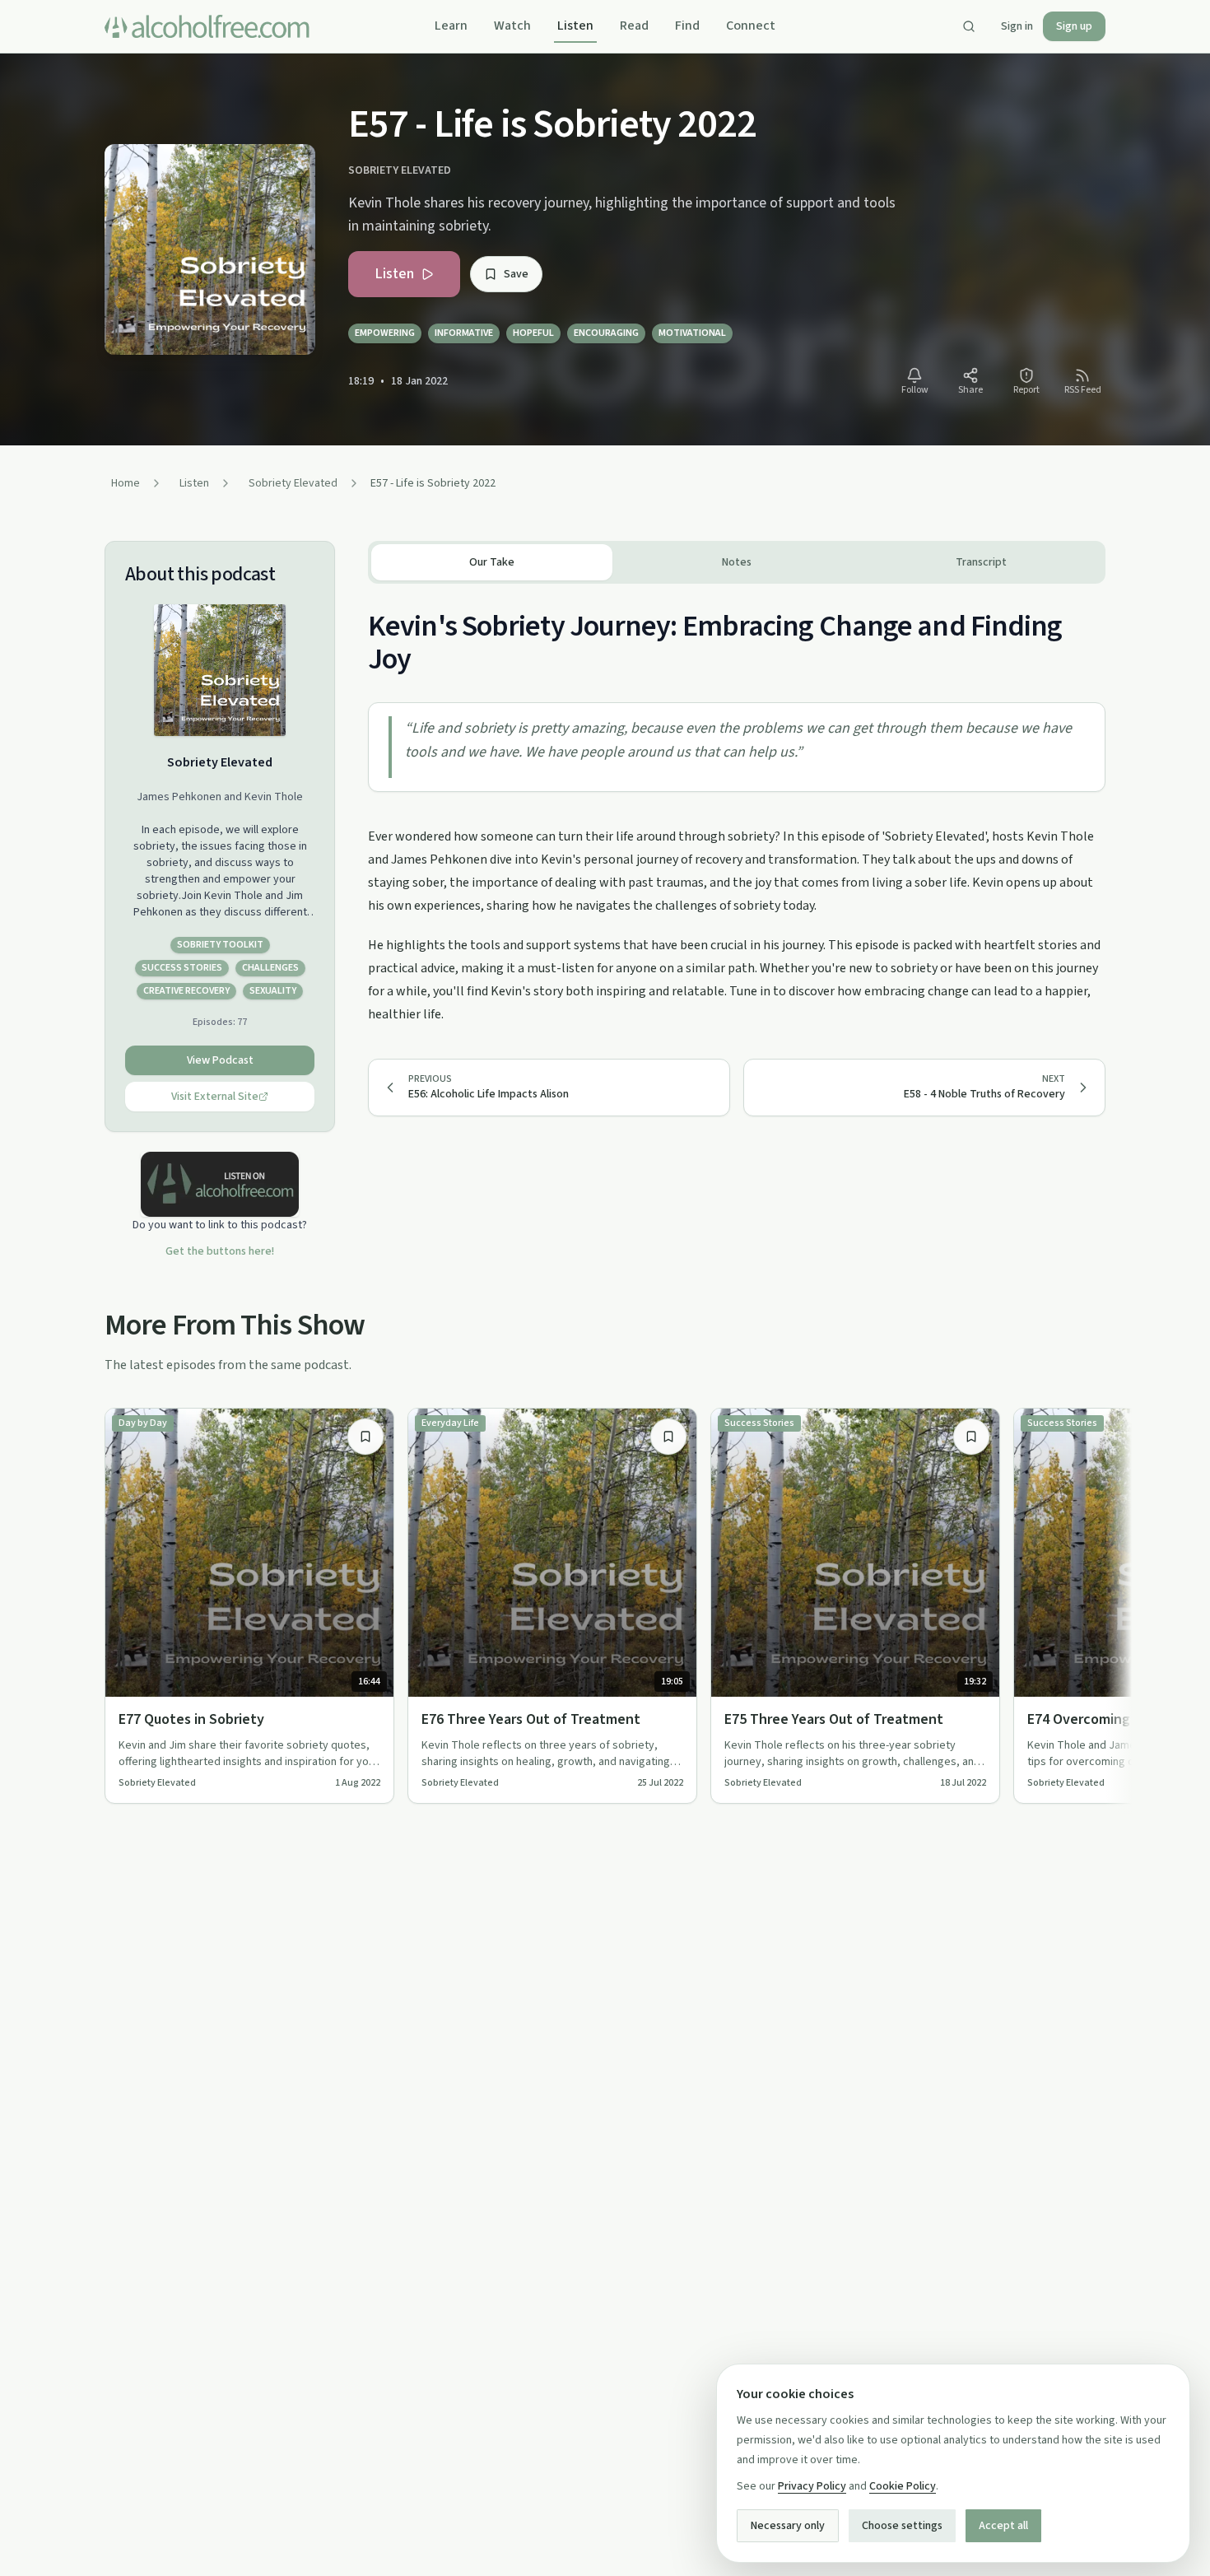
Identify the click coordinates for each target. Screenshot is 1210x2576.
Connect (751, 26)
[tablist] (737, 562)
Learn (451, 26)
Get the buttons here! (220, 1251)
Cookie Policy (903, 2486)
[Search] (969, 26)
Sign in (1017, 26)
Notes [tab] (737, 562)
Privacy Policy (812, 2486)
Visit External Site (215, 1097)
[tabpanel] (737, 805)
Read (634, 26)
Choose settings (902, 2526)
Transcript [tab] (981, 562)
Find (687, 26)
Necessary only (788, 2526)
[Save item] (365, 1437)
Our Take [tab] (492, 562)
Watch (512, 26)
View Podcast (220, 1060)
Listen (575, 26)
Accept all (1003, 2526)
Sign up (1074, 26)
